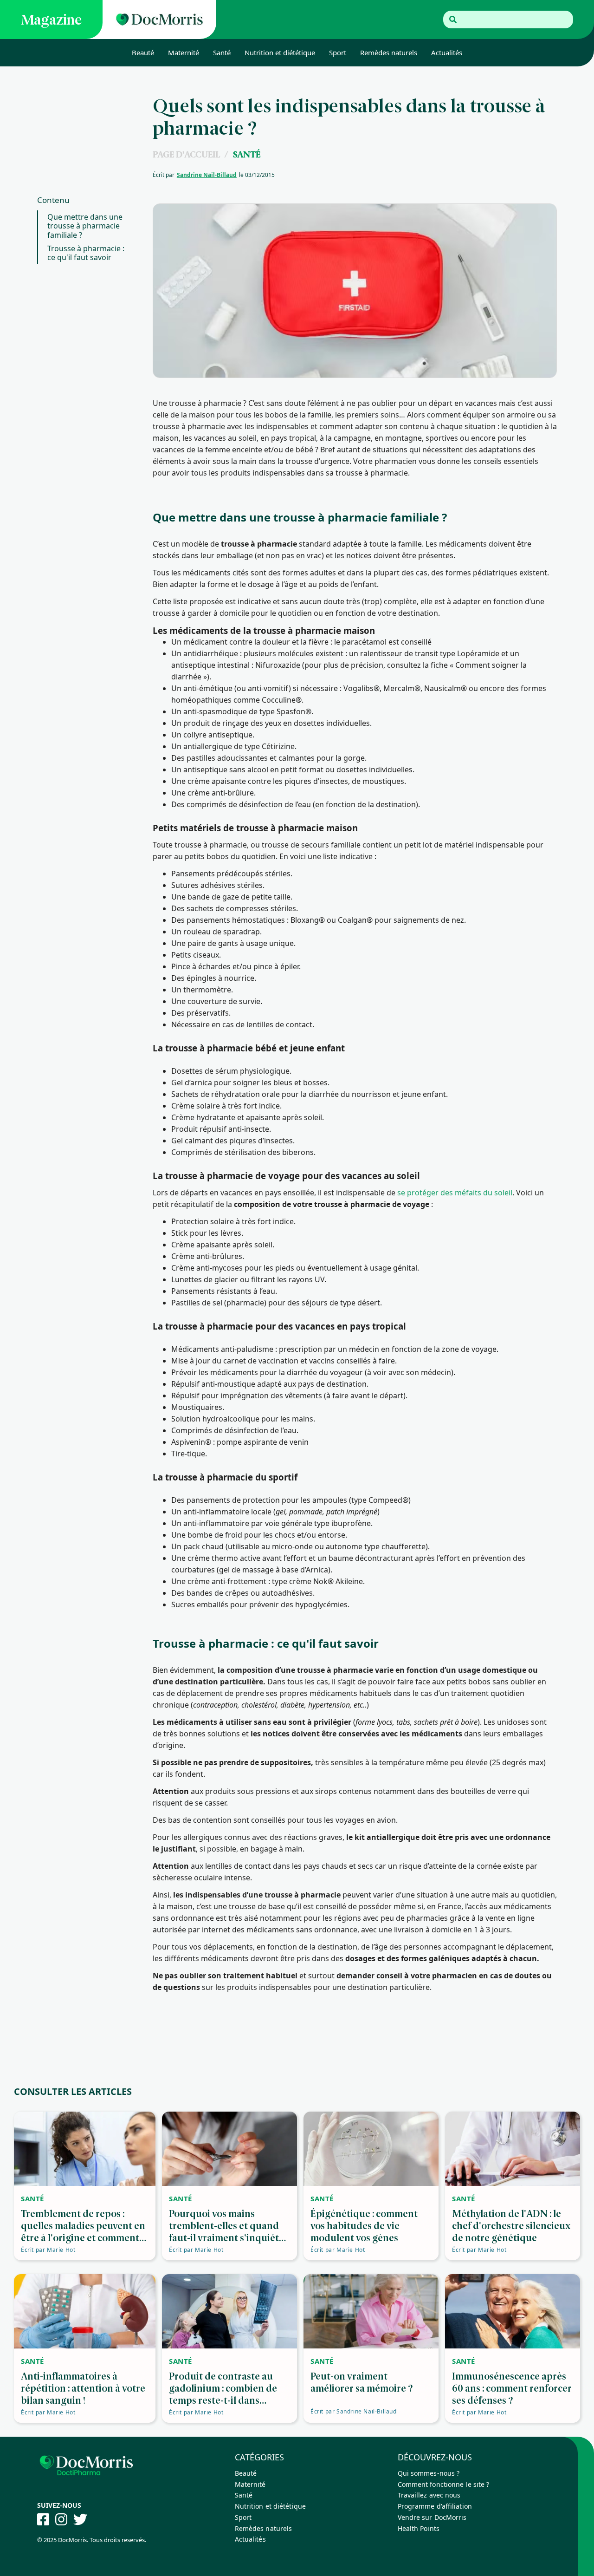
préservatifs (208, 1013)
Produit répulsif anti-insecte (220, 1129)
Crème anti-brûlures (207, 1256)
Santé (222, 52)
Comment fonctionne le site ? (444, 2484)
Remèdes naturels (389, 52)
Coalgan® (355, 920)
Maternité (184, 52)
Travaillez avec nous (429, 2495)
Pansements (193, 874)
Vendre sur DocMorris (432, 2517)
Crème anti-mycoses (207, 1268)
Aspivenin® (191, 1442)
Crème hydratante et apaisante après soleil (247, 1117)
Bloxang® (308, 920)
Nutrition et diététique (280, 52)
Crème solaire (196, 1106)
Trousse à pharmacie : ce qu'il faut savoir (86, 253)
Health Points (419, 2528)
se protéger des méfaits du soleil (455, 1193)
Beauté (143, 52)
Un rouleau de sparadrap (216, 932)
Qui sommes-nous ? (429, 2473)
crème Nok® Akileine (326, 1581)
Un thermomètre (201, 990)
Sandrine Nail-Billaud (207, 175)
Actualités (447, 52)
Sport (338, 52)
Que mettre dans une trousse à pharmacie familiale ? (85, 226)
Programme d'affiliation (435, 2506)
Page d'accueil (186, 154)
